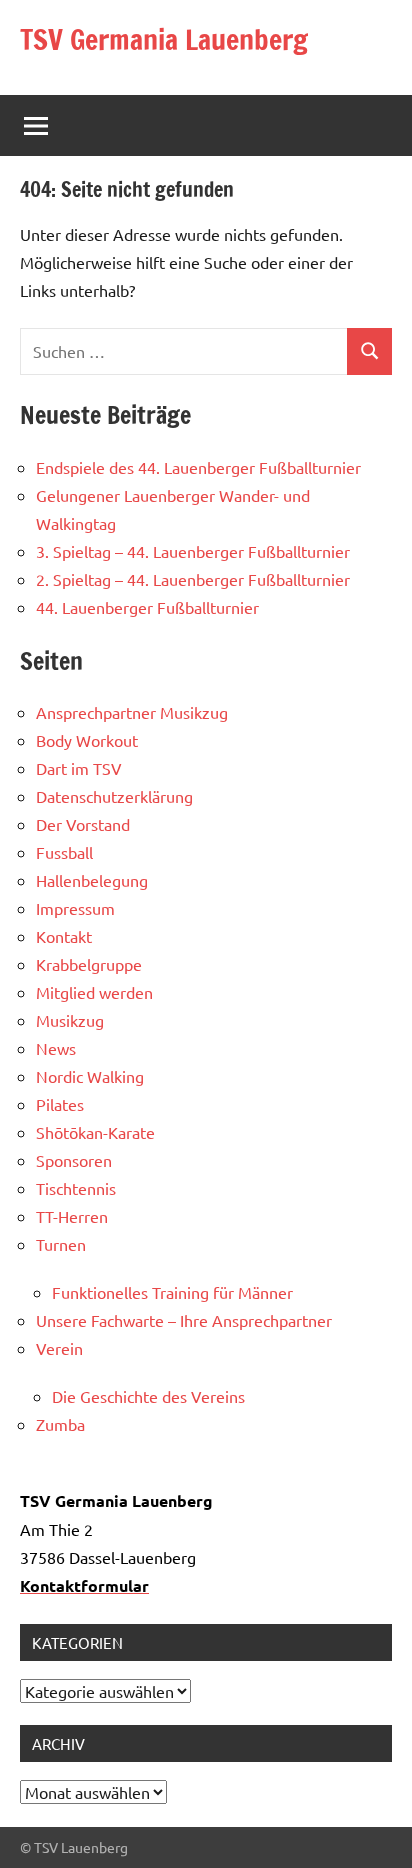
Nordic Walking (90, 1076)
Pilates (60, 1104)
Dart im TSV (79, 768)
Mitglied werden (94, 992)
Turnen (61, 1244)
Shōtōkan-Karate (95, 1132)
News (56, 1048)
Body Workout (87, 740)
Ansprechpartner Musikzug (132, 712)
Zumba (60, 1424)
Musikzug (70, 1020)
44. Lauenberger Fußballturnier (147, 607)
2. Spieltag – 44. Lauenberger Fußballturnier (193, 579)
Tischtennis (76, 1188)
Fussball (64, 852)
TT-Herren (72, 1216)
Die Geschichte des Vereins (148, 1396)
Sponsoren (74, 1160)
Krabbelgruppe (89, 964)
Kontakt (64, 936)
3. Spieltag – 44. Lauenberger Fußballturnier (193, 551)
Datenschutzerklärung (114, 796)
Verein (59, 1348)
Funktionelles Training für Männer (172, 1292)
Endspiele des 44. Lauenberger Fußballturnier (198, 467)
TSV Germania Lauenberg (164, 39)
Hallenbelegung (92, 880)
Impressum (75, 908)
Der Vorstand (83, 824)
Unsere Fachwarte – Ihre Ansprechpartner (184, 1320)
